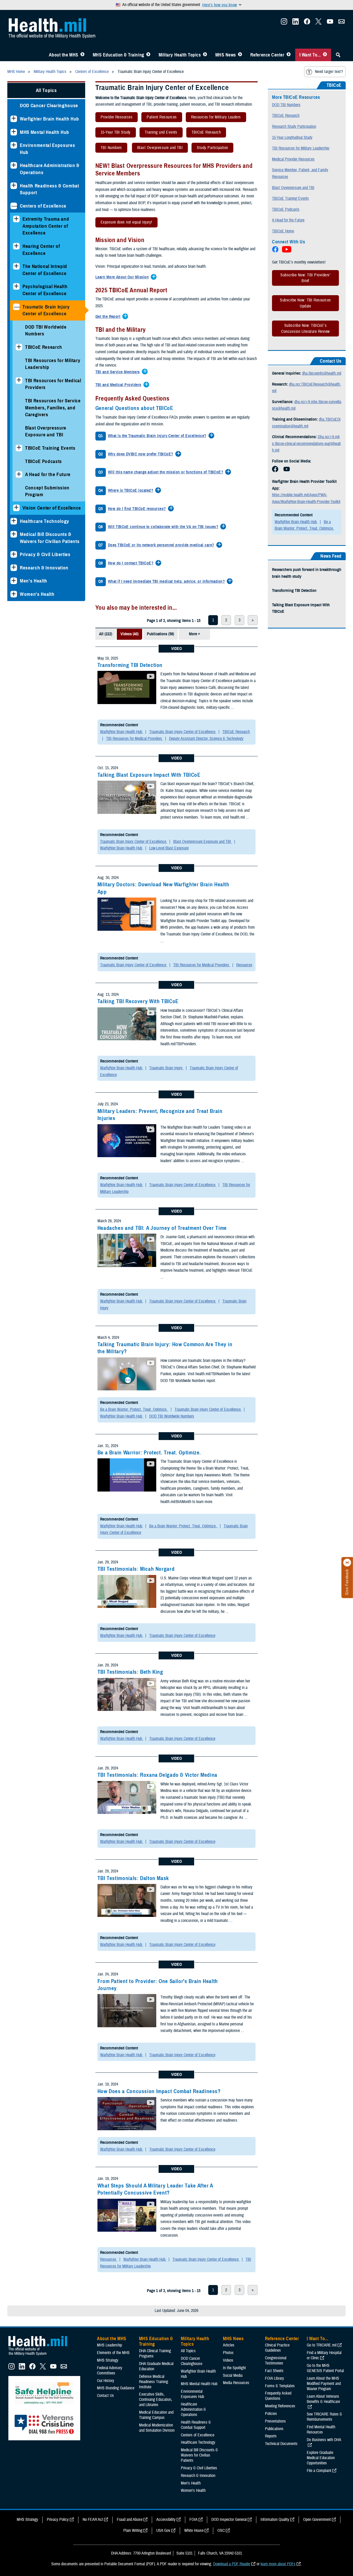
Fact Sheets (274, 2371)
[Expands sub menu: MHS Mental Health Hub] (14, 132)
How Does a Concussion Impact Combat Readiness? (159, 2091)
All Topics (46, 90)
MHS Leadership (109, 2345)
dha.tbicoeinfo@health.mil (322, 373)
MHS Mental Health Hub (45, 132)
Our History (106, 2381)
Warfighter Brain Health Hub (50, 119)
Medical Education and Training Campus (156, 2415)
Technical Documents (281, 2444)
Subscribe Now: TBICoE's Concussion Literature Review (305, 328)
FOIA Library (274, 2378)
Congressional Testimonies (276, 2361)
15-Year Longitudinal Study (292, 138)
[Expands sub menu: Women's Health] (14, 594)
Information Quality (275, 2520)
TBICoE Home (283, 231)
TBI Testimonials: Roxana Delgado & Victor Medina (157, 1775)
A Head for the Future (48, 474)
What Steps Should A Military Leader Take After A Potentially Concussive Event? (155, 2189)
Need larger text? (329, 72)
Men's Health (34, 581)
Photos (228, 2353)
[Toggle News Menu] (240, 55)
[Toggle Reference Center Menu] (289, 55)
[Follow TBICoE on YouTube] (287, 251)
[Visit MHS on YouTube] (330, 23)
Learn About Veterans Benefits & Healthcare (323, 2399)
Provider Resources (114, 118)
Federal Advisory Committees (110, 2371)
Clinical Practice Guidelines (277, 2348)
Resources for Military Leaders (213, 118)
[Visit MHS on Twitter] (319, 23)
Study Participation (210, 149)
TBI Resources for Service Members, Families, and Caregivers (53, 408)
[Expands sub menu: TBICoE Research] (19, 347)
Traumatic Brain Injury (166, 1068)
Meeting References (280, 2406)
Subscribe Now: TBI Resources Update (305, 303)
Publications (274, 2429)
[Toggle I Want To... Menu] (325, 55)
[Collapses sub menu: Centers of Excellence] (14, 206)
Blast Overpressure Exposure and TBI (46, 431)
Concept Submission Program (47, 491)
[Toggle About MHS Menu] (82, 55)
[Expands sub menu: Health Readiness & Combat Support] (14, 186)
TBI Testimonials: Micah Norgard (136, 1569)
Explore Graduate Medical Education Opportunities (321, 2458)
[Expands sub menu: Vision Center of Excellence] (16, 508)
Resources (244, 965)
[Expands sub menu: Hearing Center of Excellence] (16, 246)
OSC (221, 2531)
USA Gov (163, 2531)
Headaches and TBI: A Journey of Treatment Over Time (162, 1228)
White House (194, 2531)
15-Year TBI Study (113, 133)
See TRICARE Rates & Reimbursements (324, 2417)
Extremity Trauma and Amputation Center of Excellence (46, 226)
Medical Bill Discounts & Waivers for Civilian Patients (50, 538)
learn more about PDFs (278, 2564)
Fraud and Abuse (130, 2520)
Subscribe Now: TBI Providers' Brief (305, 278)
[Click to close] (347, 1563)
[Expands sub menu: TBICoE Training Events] (19, 448)
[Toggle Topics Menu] (205, 55)
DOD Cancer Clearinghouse (49, 105)
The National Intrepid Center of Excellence (45, 270)
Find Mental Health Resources (321, 2430)
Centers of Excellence (43, 206)
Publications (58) (160, 634)
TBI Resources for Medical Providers (53, 384)
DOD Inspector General (229, 2520)
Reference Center (267, 55)
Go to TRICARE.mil (322, 2345)
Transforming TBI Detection (130, 665)
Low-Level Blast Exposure (169, 848)
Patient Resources (159, 118)
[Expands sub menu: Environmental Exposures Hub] (14, 145)
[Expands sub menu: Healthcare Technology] (14, 521)
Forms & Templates (280, 2386)
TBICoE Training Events (50, 448)
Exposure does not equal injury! (124, 223)
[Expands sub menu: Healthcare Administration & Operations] (14, 165)
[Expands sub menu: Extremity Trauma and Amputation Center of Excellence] (16, 219)
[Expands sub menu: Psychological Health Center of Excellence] (16, 286)
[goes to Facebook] (275, 471)
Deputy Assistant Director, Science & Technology (206, 739)
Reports (271, 2436)
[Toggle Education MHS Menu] (148, 55)
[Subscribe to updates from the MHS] (342, 23)
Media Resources (236, 2383)
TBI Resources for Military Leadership (53, 364)
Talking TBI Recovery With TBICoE (138, 1001)
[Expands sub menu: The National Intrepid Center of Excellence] (16, 266)
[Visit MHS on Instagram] (284, 23)
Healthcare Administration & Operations (50, 169)
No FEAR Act (93, 2520)
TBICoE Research (44, 347)
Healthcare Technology (45, 521)
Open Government (317, 2520)
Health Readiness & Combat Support (50, 189)
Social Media (233, 2375)
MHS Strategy (108, 2360)
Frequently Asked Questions (278, 2396)
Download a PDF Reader (232, 2564)
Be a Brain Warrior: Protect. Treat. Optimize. (134, 1409)
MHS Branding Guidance (116, 2388)
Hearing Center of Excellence (41, 250)
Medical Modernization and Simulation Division (157, 2428)
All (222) (106, 634)
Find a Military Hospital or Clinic (324, 2355)
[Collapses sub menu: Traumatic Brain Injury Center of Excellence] (16, 307)
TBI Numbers (109, 149)
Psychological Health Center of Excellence (45, 290)
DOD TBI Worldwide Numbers (46, 330)
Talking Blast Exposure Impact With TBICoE (149, 775)
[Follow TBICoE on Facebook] (276, 251)
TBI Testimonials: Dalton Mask (133, 1878)
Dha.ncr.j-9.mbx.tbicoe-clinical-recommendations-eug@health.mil (306, 444)
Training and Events (158, 133)
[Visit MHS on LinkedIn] (296, 23)
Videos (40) (129, 634)
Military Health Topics (180, 55)
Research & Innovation (44, 568)
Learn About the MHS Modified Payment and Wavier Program (324, 2384)
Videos (228, 2360)
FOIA (193, 2520)
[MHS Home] (41, 2356)
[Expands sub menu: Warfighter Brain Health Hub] (14, 119)
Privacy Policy (58, 2520)
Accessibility (166, 2520)
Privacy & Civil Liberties (45, 554)
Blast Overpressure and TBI (157, 149)
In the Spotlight (234, 2368)
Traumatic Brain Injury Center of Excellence (46, 310)
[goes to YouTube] (287, 471)
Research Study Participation (294, 127)
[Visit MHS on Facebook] (307, 23)
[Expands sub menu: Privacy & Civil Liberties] (14, 554)
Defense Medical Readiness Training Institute (154, 2382)
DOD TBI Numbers (286, 105)
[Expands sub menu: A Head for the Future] (19, 474)
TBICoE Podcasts (44, 461)
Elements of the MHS (113, 2353)
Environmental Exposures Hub (47, 149)
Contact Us (105, 2396)
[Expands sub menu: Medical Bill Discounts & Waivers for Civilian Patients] (14, 534)
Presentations (275, 2421)
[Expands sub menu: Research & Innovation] (14, 568)
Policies (271, 2414)
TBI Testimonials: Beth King (130, 1672)
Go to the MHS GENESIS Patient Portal (325, 2368)
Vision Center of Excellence (52, 508)
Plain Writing (133, 2531)
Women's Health (37, 594)
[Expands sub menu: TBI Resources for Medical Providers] (19, 381)
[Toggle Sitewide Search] (338, 55)
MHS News (226, 55)
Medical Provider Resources (293, 159)
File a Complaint (319, 2471)
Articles (229, 2345)
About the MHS (64, 55)
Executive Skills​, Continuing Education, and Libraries (156, 2400)
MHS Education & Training (118, 55)
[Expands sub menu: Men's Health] (14, 581)
